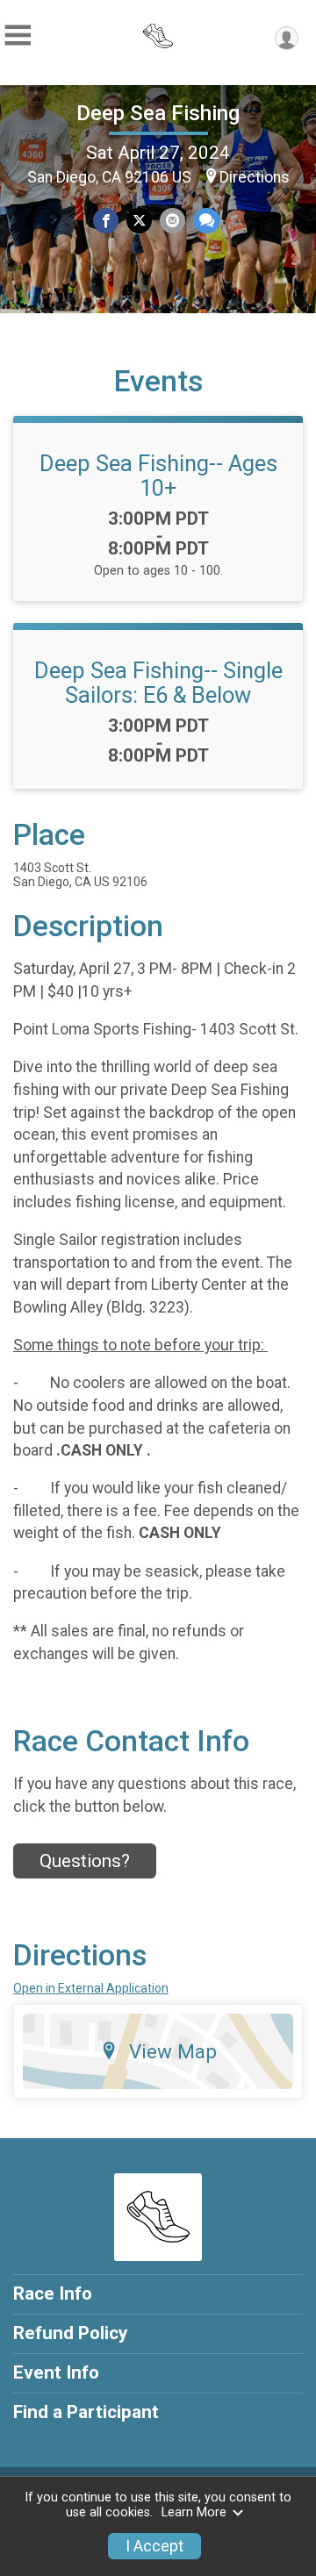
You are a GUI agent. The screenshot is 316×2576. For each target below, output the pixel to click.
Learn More (194, 2512)
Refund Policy (70, 2333)
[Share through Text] (207, 221)
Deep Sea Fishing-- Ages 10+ (158, 476)
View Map (173, 2051)
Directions (255, 177)
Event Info (56, 2372)
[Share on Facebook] (106, 221)
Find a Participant (86, 2412)
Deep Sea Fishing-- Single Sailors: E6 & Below (158, 683)
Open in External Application (91, 1988)
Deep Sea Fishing (158, 113)
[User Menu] (287, 38)
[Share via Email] (172, 221)
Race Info (53, 2293)
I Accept (154, 2546)
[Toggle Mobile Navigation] (18, 36)
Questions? (85, 1861)
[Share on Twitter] (139, 221)
